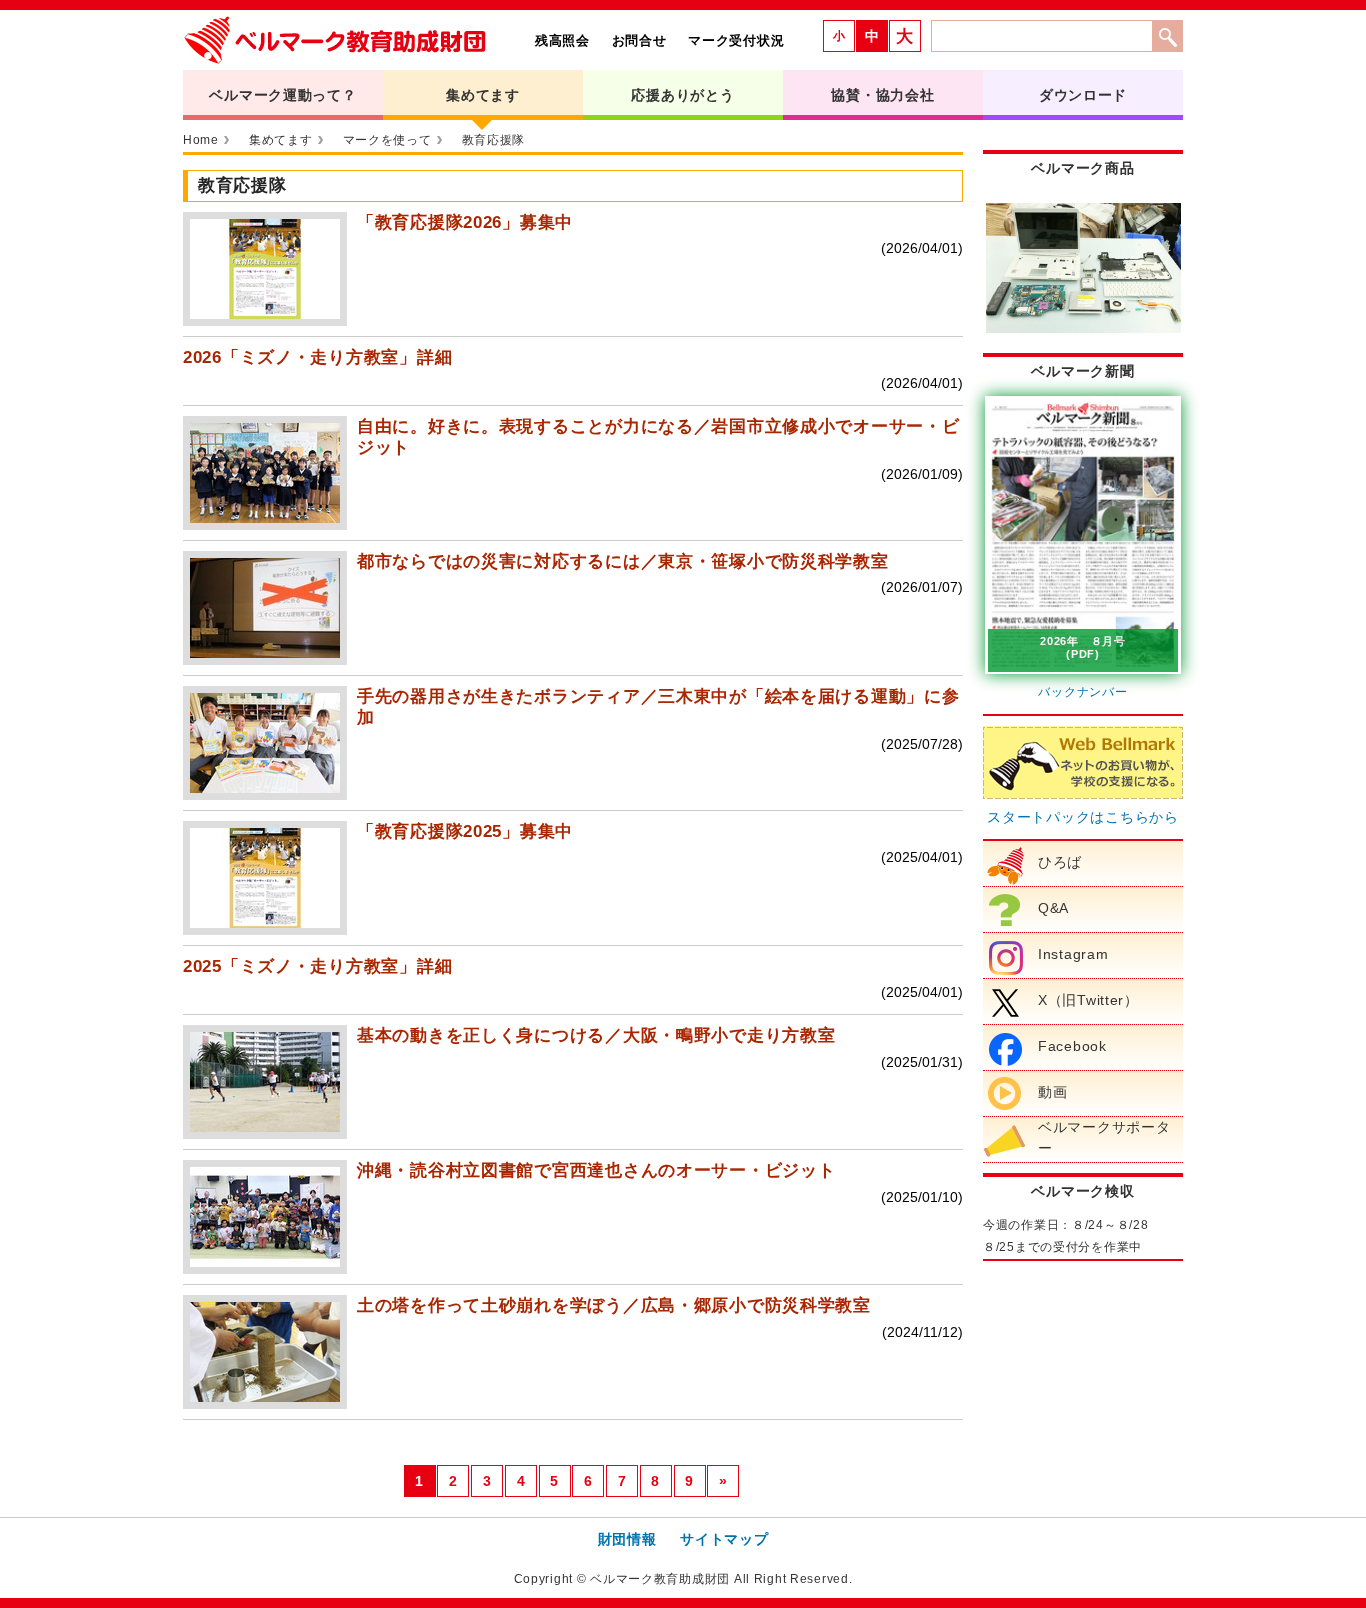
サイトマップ (724, 1539)
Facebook (1072, 1046)
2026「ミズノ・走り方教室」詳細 (317, 357)
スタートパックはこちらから (1082, 817)
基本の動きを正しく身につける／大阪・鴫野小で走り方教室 (596, 1035)
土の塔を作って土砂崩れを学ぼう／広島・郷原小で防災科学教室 (614, 1305)
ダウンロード (1083, 95)
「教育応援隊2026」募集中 (465, 222)
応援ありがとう (682, 95)
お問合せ (639, 40)
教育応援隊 (494, 140)
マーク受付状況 (736, 40)
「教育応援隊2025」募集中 (465, 831)
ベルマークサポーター (1104, 1138)
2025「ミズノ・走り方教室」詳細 (317, 966)
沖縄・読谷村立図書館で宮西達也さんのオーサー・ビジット (596, 1170)
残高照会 (562, 40)
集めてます (483, 95)
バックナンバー (1082, 692)
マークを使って (387, 140)
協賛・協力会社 (882, 95)
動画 (1052, 1092)
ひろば (1060, 862)
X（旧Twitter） (1088, 1000)
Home (201, 140)
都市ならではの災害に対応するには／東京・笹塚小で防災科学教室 (623, 561)
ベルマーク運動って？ (282, 95)
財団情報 (627, 1539)
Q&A (1053, 908)
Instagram (1073, 954)
